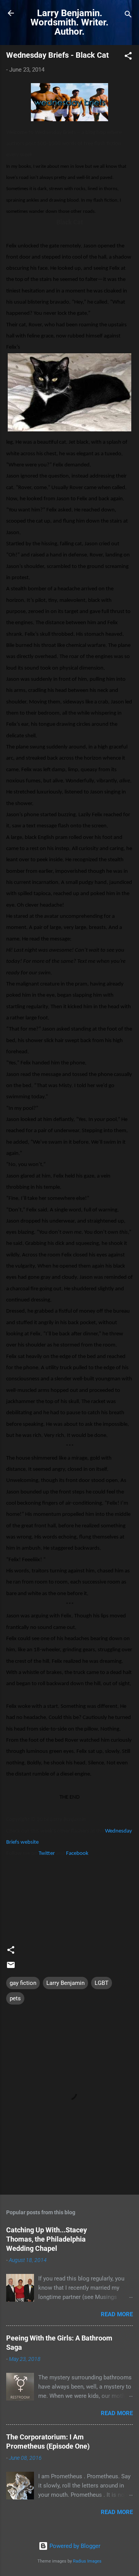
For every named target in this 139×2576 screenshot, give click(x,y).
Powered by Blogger (74, 2546)
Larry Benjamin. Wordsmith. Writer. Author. (69, 22)
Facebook (77, 1853)
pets (15, 1998)
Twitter (47, 1853)
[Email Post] (11, 1968)
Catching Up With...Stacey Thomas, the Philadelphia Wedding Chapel (47, 2239)
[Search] (128, 16)
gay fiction (23, 1983)
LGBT (102, 1983)
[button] (128, 57)
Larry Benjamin (65, 1983)
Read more (117, 2314)
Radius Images (87, 2561)
